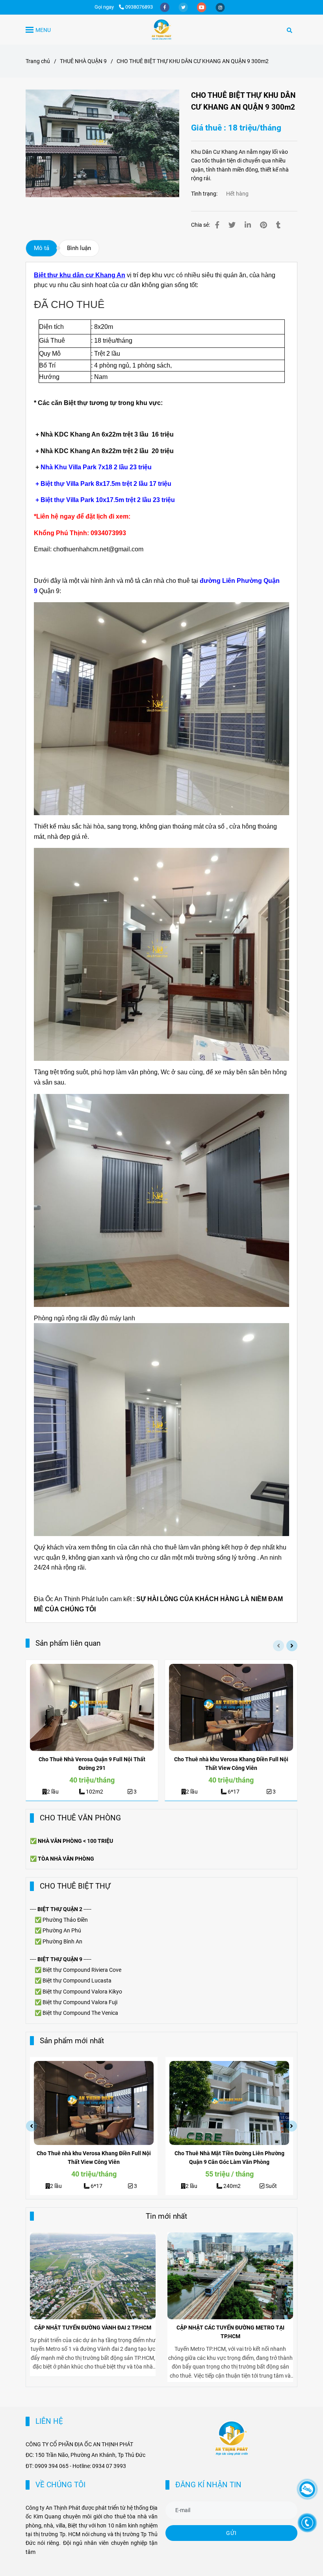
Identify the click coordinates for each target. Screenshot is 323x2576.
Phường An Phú (62, 1930)
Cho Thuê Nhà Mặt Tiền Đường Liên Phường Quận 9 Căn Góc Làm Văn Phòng (229, 2158)
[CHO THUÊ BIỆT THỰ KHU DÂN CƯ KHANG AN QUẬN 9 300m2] (161, 30)
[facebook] (165, 7)
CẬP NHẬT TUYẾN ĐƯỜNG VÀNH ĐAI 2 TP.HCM (93, 2328)
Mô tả (42, 248)
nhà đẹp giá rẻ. (68, 837)
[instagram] (220, 7)
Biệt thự (53, 1981)
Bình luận (79, 248)
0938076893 (139, 7)
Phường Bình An (62, 1941)
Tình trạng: (205, 194)
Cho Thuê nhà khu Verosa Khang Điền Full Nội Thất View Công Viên (231, 1764)
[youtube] (202, 7)
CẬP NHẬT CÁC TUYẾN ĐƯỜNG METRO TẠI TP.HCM (230, 2332)
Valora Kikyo (107, 1992)
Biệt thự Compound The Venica (80, 2013)
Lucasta (101, 1981)
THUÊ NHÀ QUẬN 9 (83, 61)
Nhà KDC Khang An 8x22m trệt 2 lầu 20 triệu (107, 451)
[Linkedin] (248, 225)
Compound (77, 1981)
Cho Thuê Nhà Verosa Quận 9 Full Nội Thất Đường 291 (92, 1764)
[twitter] (184, 7)
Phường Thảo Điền (65, 1920)
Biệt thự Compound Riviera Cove (82, 1970)
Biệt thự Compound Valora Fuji (80, 2002)
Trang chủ (38, 61)
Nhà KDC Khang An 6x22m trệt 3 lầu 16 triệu (107, 434)
